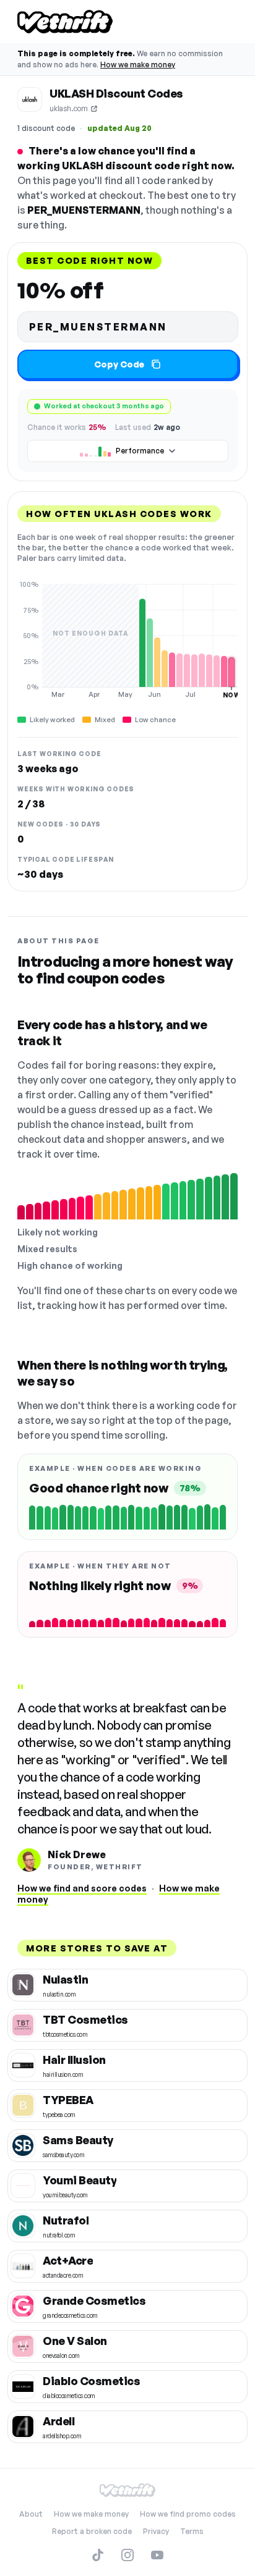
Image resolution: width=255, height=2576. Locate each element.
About (31, 2514)
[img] (127, 639)
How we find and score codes (82, 1888)
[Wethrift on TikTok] (98, 2555)
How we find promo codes (188, 2514)
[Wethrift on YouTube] (157, 2555)
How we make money (138, 65)
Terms (192, 2531)
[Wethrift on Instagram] (127, 2555)
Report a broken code (92, 2531)
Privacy (156, 2531)
